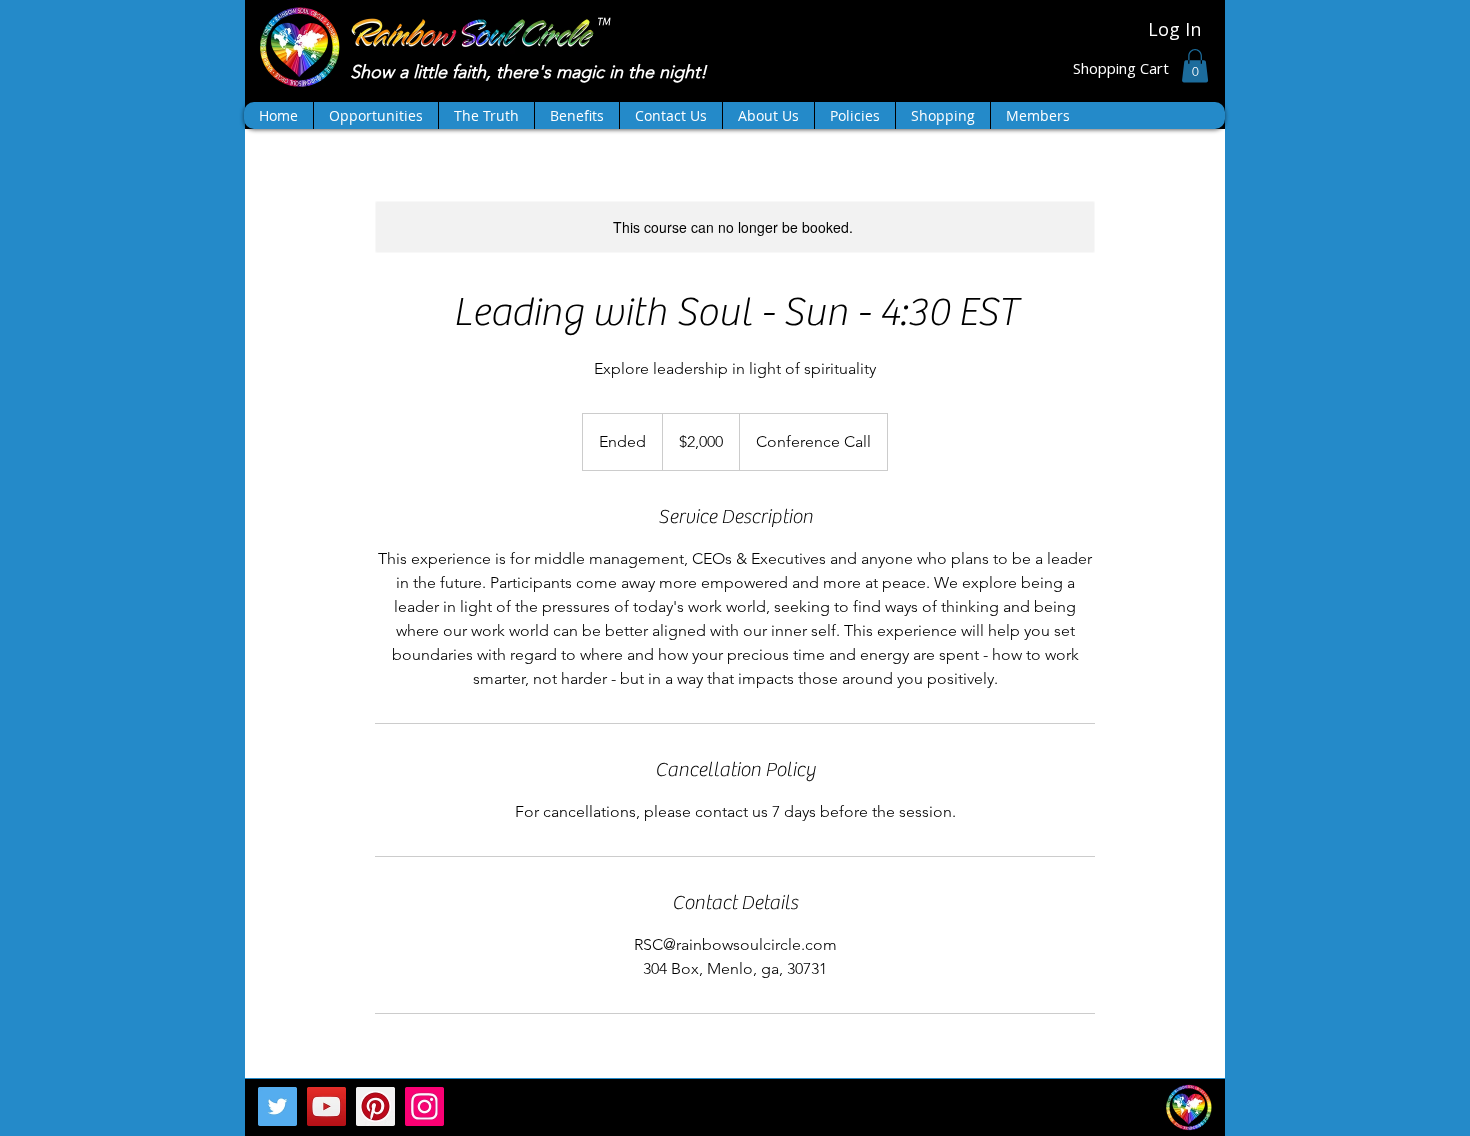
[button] (1195, 65)
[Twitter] (277, 1106)
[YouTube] (326, 1106)
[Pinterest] (375, 1106)
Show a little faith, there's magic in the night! (531, 72)
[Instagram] (424, 1106)
